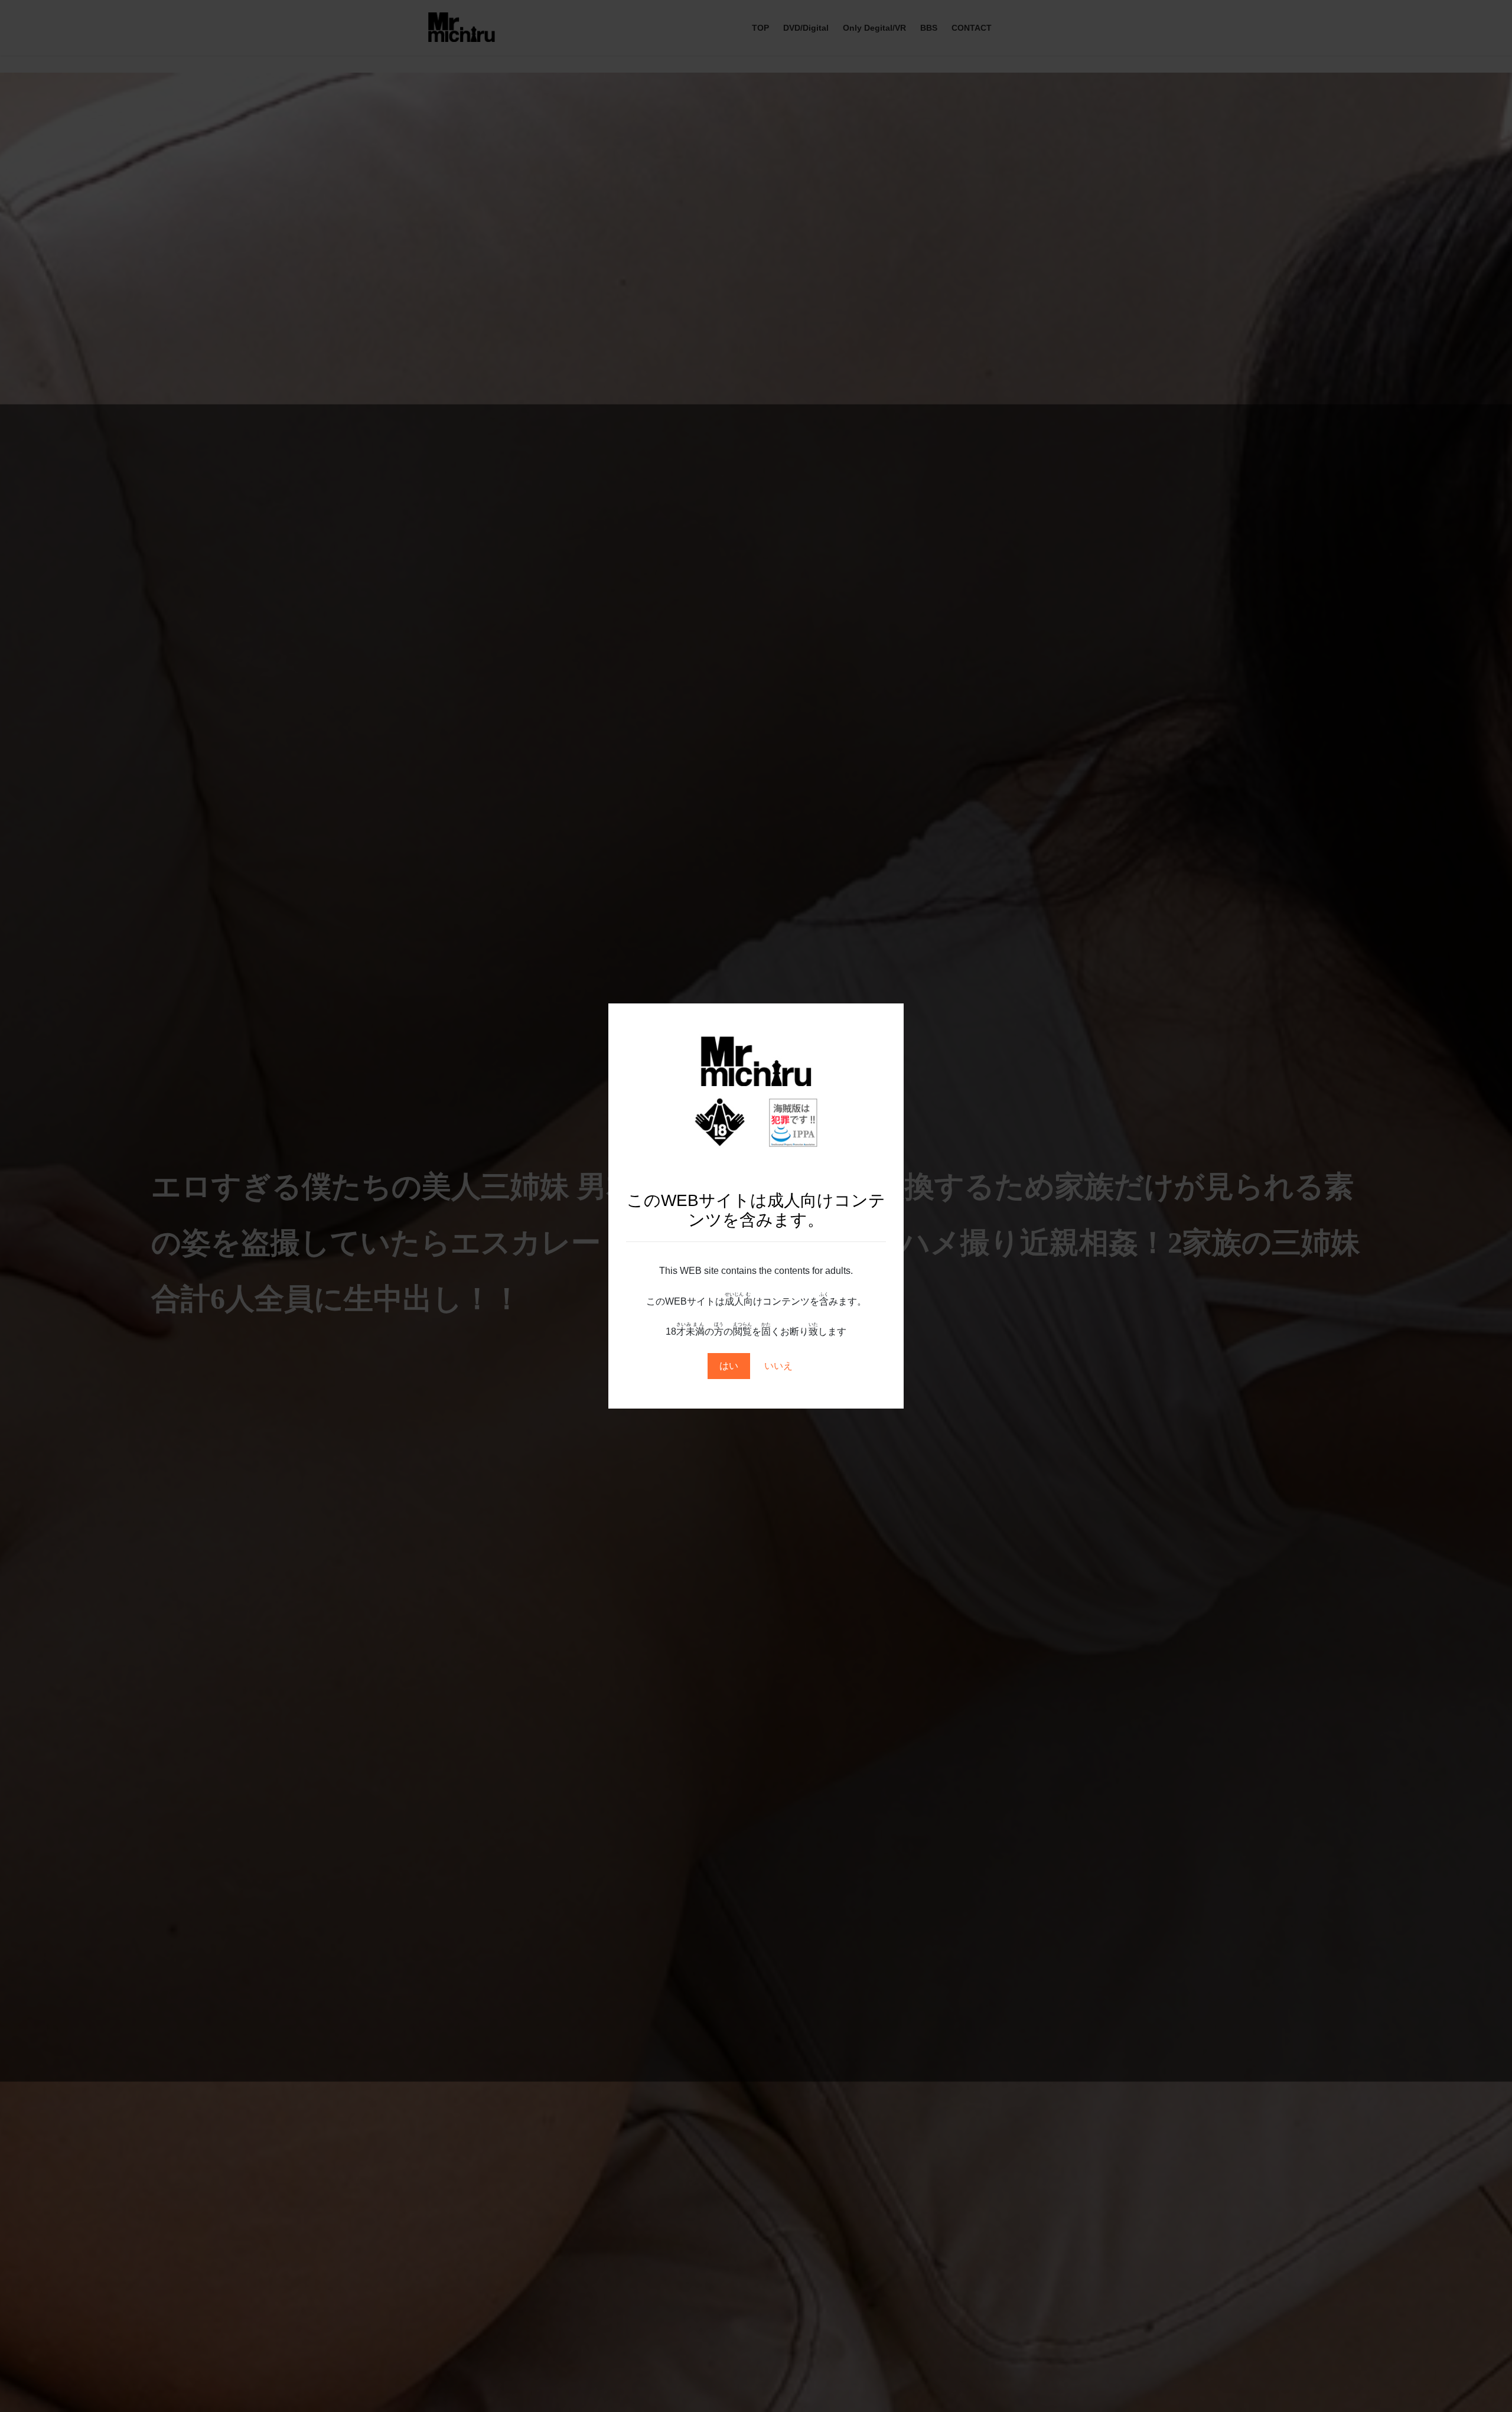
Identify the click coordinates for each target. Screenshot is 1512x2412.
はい (729, 1366)
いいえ (778, 1366)
